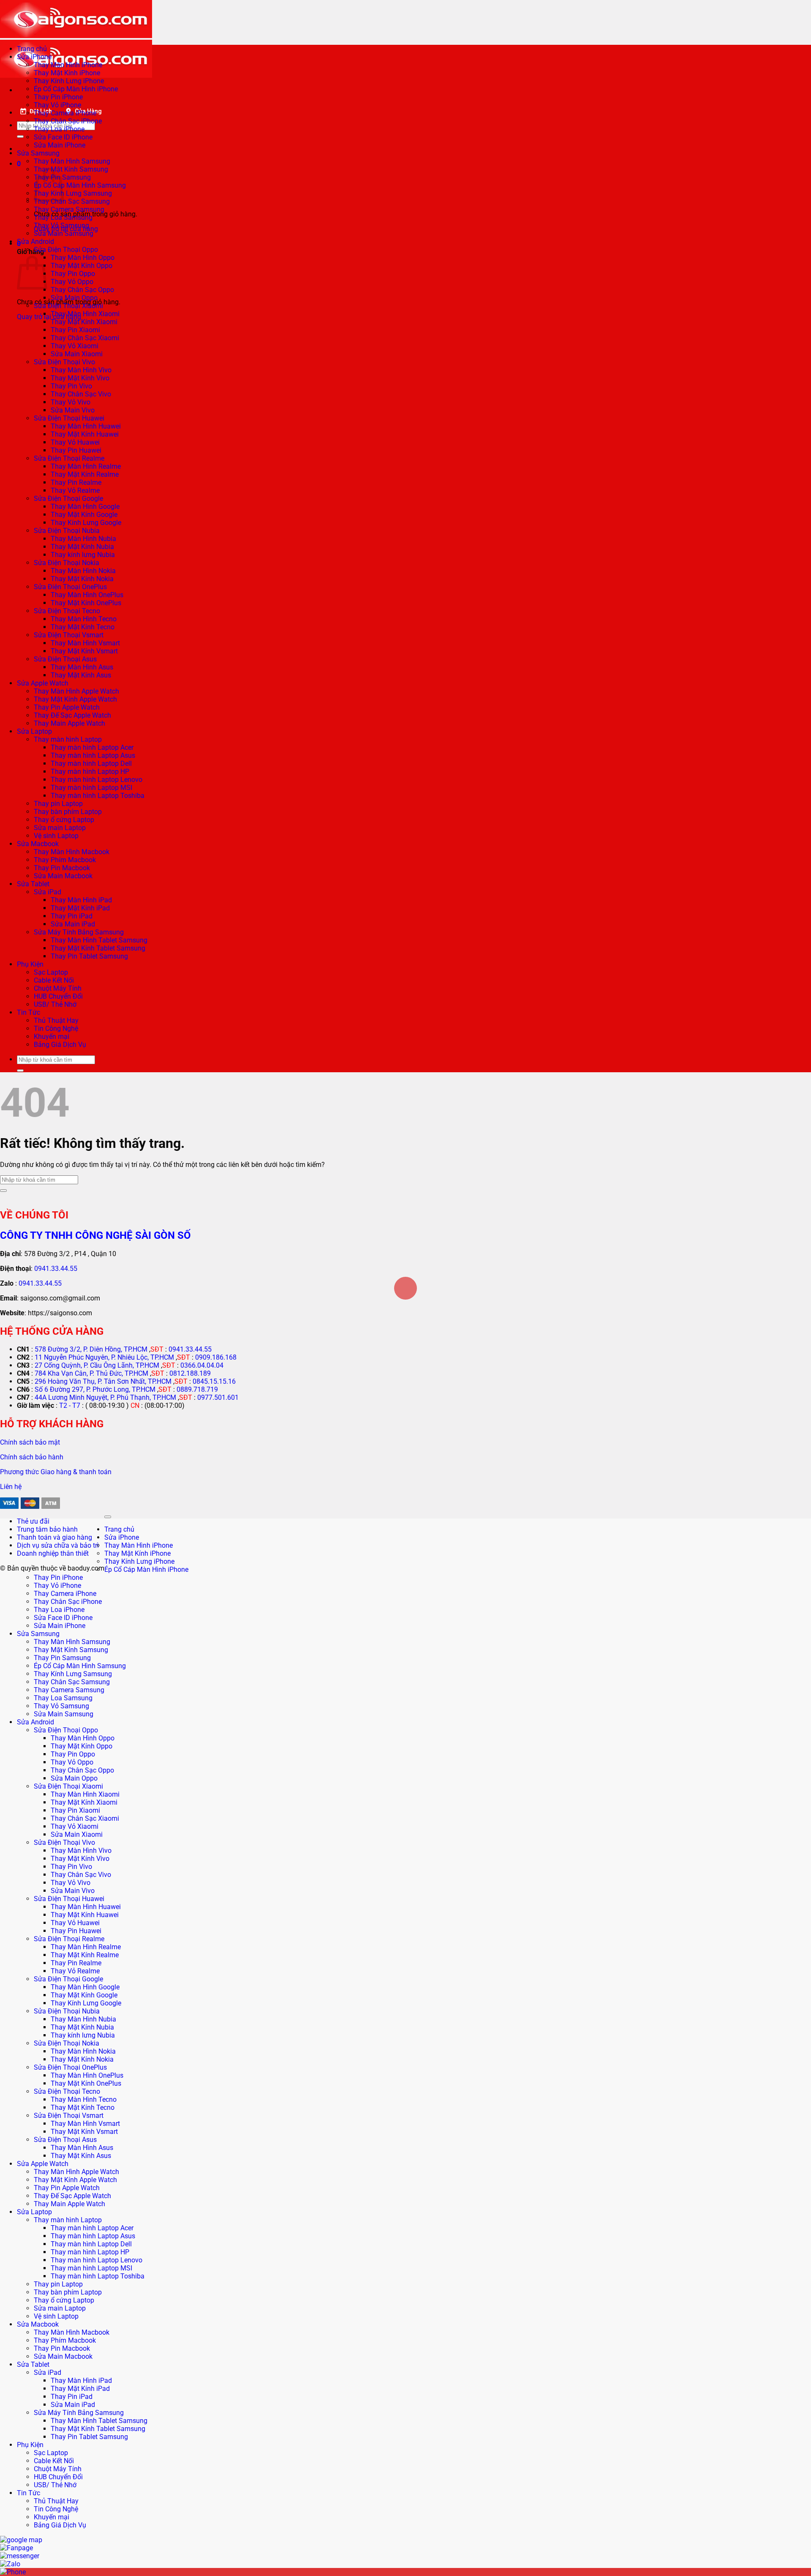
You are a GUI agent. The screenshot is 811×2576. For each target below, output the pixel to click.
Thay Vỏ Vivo (71, 402)
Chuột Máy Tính (58, 988)
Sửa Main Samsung (64, 234)
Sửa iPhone (34, 57)
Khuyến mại (52, 1037)
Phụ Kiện (30, 964)
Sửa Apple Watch (43, 683)
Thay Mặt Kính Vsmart (84, 651)
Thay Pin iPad (72, 916)
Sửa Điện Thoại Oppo (66, 250)
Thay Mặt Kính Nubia (82, 547)
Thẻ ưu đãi (33, 1521)
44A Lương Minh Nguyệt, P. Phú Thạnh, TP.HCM (105, 1397)
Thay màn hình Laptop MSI (91, 788)
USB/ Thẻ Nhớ (55, 1004)
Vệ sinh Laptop (56, 836)
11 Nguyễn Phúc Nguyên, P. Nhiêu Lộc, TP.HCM (104, 1357)
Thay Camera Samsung (69, 209)
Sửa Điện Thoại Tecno (67, 611)
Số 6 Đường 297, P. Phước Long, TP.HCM (95, 1389)
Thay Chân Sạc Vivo (81, 394)
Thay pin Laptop (58, 804)
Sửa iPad (48, 892)
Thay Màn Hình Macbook (72, 852)
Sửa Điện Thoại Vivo (64, 362)
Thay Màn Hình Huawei (86, 426)
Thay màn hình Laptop (68, 739)
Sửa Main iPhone (60, 145)
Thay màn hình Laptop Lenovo (97, 780)
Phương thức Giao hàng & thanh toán (56, 1472)
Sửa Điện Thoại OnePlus (70, 587)
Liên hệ (11, 1487)
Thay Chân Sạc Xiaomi (85, 338)
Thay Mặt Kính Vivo (80, 378)
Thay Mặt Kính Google (84, 515)
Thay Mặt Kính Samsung (71, 169)
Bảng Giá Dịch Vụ (60, 1045)
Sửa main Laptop (60, 828)
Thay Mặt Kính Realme (85, 474)
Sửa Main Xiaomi (77, 354)
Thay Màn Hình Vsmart (85, 643)
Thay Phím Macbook (65, 860)
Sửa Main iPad (73, 924)
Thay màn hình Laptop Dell (91, 764)
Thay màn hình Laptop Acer (92, 747)
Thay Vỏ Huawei (75, 442)
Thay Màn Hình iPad (81, 900)
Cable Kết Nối (54, 980)
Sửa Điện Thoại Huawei (69, 418)
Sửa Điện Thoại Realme (69, 458)
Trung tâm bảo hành (47, 1529)
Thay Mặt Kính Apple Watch (75, 699)
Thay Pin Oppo (73, 274)
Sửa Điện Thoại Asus (65, 659)
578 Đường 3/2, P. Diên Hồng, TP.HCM (91, 1349)
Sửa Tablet (33, 884)
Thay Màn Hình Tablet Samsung (99, 940)
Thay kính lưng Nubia (83, 555)
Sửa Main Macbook (63, 876)
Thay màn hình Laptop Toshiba (98, 796)
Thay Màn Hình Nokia (83, 571)
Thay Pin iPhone (58, 97)
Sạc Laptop (51, 972)
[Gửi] (20, 137)
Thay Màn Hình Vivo (81, 370)
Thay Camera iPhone (65, 113)
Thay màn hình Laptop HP (90, 772)
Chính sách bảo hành (32, 1457)
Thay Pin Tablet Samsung (89, 956)
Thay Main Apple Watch (69, 723)
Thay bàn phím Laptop (68, 812)
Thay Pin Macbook (62, 868)
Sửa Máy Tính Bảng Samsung (79, 932)
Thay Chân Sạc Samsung (72, 201)
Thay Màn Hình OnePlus (87, 595)
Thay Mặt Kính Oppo (82, 266)
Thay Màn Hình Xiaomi (85, 314)
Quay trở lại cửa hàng (49, 317)
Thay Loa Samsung (63, 217)
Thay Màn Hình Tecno (84, 619)
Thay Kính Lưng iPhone (69, 81)
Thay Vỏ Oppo (72, 282)
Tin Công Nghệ (56, 1028)
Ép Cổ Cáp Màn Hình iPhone (76, 89)
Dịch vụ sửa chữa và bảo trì (58, 1545)
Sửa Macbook (38, 844)
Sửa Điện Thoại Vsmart (69, 635)
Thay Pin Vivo (71, 386)
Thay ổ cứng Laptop (64, 820)
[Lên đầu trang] (108, 1517)
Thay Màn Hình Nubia (83, 539)
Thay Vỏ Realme (75, 490)
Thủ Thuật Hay (56, 1020)
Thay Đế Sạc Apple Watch (72, 715)
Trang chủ (32, 49)
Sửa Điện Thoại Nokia (67, 563)
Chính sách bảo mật (30, 1442)
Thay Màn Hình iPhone (68, 65)
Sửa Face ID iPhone (63, 137)
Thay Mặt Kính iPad (80, 908)
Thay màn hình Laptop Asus (93, 755)
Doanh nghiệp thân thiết (53, 1553)
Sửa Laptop (34, 731)
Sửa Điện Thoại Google (68, 499)
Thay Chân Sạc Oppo (82, 290)
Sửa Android (35, 242)
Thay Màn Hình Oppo (83, 258)
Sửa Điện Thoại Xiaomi (68, 306)
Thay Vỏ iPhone (57, 105)
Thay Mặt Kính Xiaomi (84, 322)
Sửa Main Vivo (73, 410)
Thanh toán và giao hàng (54, 1537)
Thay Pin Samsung (62, 1658)
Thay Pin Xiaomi (75, 330)
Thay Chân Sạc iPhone (68, 121)
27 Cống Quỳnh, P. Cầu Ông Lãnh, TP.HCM (97, 1365)
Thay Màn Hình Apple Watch (76, 691)
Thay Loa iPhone (59, 129)
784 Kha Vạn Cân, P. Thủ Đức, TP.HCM (91, 1373)
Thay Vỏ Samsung (61, 225)
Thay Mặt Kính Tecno (83, 627)
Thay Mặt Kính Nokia (82, 579)
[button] (19, 164)
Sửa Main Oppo (74, 298)
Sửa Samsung (38, 153)
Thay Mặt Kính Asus (81, 675)
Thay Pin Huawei (76, 450)
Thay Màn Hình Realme (86, 466)
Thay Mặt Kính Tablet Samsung (98, 948)
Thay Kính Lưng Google (86, 523)
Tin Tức (29, 1012)
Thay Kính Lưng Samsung (73, 193)
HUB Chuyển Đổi (58, 996)
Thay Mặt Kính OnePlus (86, 603)
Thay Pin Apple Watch (67, 707)
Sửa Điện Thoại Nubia (67, 531)
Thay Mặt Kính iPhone (67, 73)
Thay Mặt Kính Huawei (85, 434)
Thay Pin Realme (76, 482)
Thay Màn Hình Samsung (72, 161)
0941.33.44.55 (56, 1269)
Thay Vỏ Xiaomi (75, 346)
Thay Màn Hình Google (85, 507)
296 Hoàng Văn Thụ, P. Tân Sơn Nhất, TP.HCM (103, 1381)
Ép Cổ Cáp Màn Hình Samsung (80, 185)
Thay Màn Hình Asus (82, 667)
